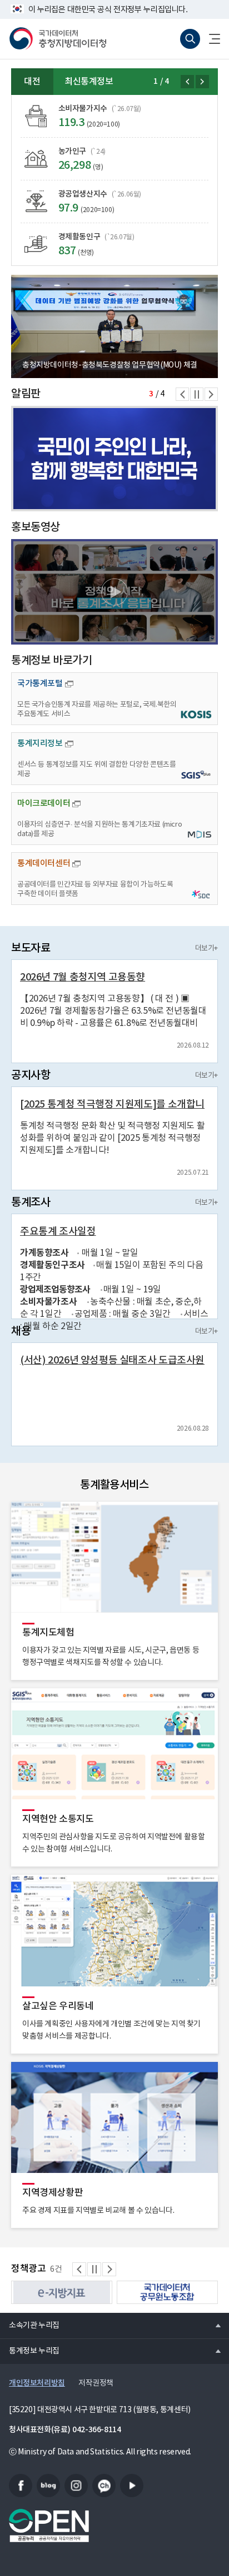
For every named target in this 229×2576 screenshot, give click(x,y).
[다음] (202, 82)
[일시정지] (197, 394)
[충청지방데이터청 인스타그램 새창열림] (76, 2486)
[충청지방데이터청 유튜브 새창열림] (132, 2486)
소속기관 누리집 (30, 2325)
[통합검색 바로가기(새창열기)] (190, 39)
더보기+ (206, 949)
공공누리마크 (49, 2525)
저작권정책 (96, 2383)
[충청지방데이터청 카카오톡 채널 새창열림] (104, 2486)
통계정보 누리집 (30, 2351)
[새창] (114, 592)
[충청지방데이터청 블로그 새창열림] (48, 2486)
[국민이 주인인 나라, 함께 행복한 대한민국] (114, 459)
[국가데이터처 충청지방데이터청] (58, 39)
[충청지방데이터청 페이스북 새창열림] (21, 2486)
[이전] (187, 82)
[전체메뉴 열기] (210, 39)
